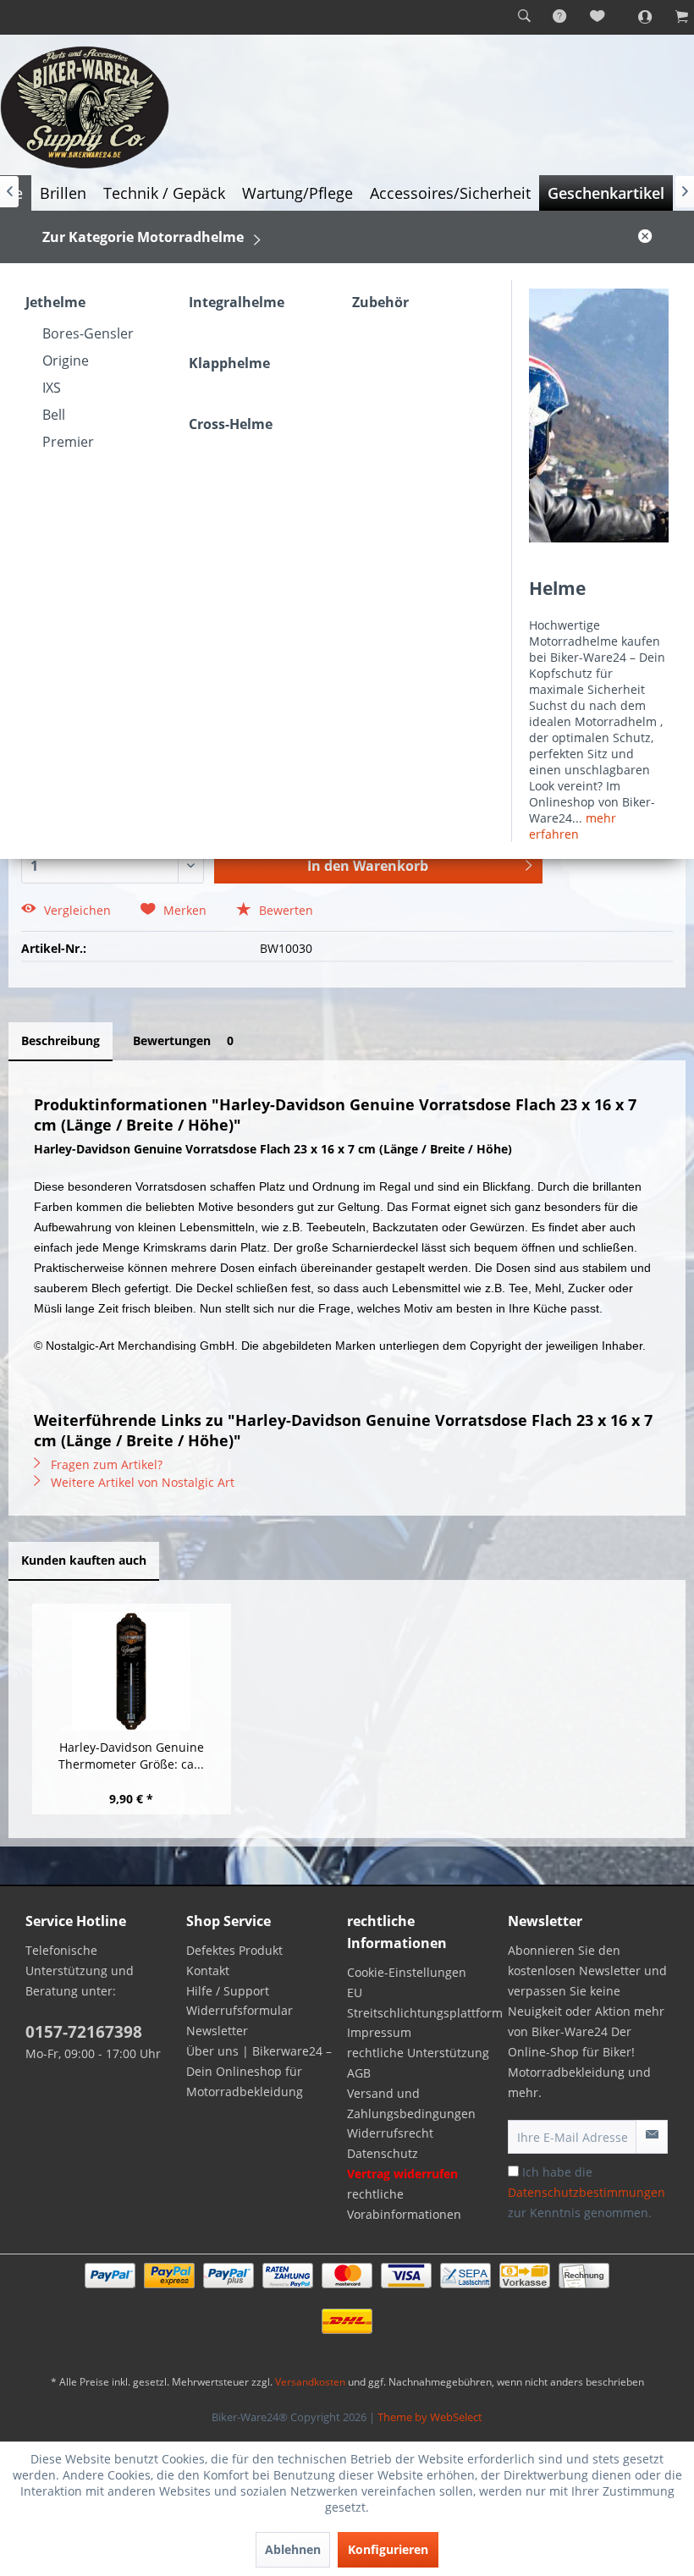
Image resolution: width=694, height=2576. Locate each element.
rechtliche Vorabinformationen (404, 2204)
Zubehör (380, 302)
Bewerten (284, 910)
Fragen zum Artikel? (105, 1464)
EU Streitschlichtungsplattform (423, 2003)
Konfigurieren (388, 2549)
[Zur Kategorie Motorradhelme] (599, 416)
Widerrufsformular (240, 2010)
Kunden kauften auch (84, 1560)
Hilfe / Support (228, 1991)
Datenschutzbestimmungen (587, 2192)
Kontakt (208, 1971)
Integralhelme (237, 302)
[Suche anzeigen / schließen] (524, 17)
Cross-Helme (231, 424)
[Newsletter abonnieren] (652, 2137)
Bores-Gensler (88, 333)
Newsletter (217, 2031)
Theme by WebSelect (430, 2417)
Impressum (379, 2032)
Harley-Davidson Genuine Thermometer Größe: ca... (131, 1756)
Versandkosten (310, 2382)
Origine (66, 361)
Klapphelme (229, 363)
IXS (52, 388)
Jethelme (55, 302)
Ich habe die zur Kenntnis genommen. (587, 2192)
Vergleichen (76, 910)
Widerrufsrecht (390, 2133)
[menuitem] (524, 17)
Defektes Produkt (234, 1950)
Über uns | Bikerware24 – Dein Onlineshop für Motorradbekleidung (259, 2071)
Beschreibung (61, 1040)
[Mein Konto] (636, 17)
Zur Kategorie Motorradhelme (143, 237)
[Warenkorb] (673, 17)
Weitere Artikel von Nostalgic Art (141, 1482)
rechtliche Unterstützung (418, 2053)
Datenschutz (383, 2153)
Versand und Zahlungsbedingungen (411, 2103)
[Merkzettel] (598, 17)
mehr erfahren (573, 826)
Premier (68, 442)
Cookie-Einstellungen (407, 1972)
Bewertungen (183, 1040)
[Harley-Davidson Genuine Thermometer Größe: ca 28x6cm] (132, 1671)
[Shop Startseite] (347, 107)
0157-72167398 (84, 2032)
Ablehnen (293, 2549)
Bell (54, 415)
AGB (359, 2073)
